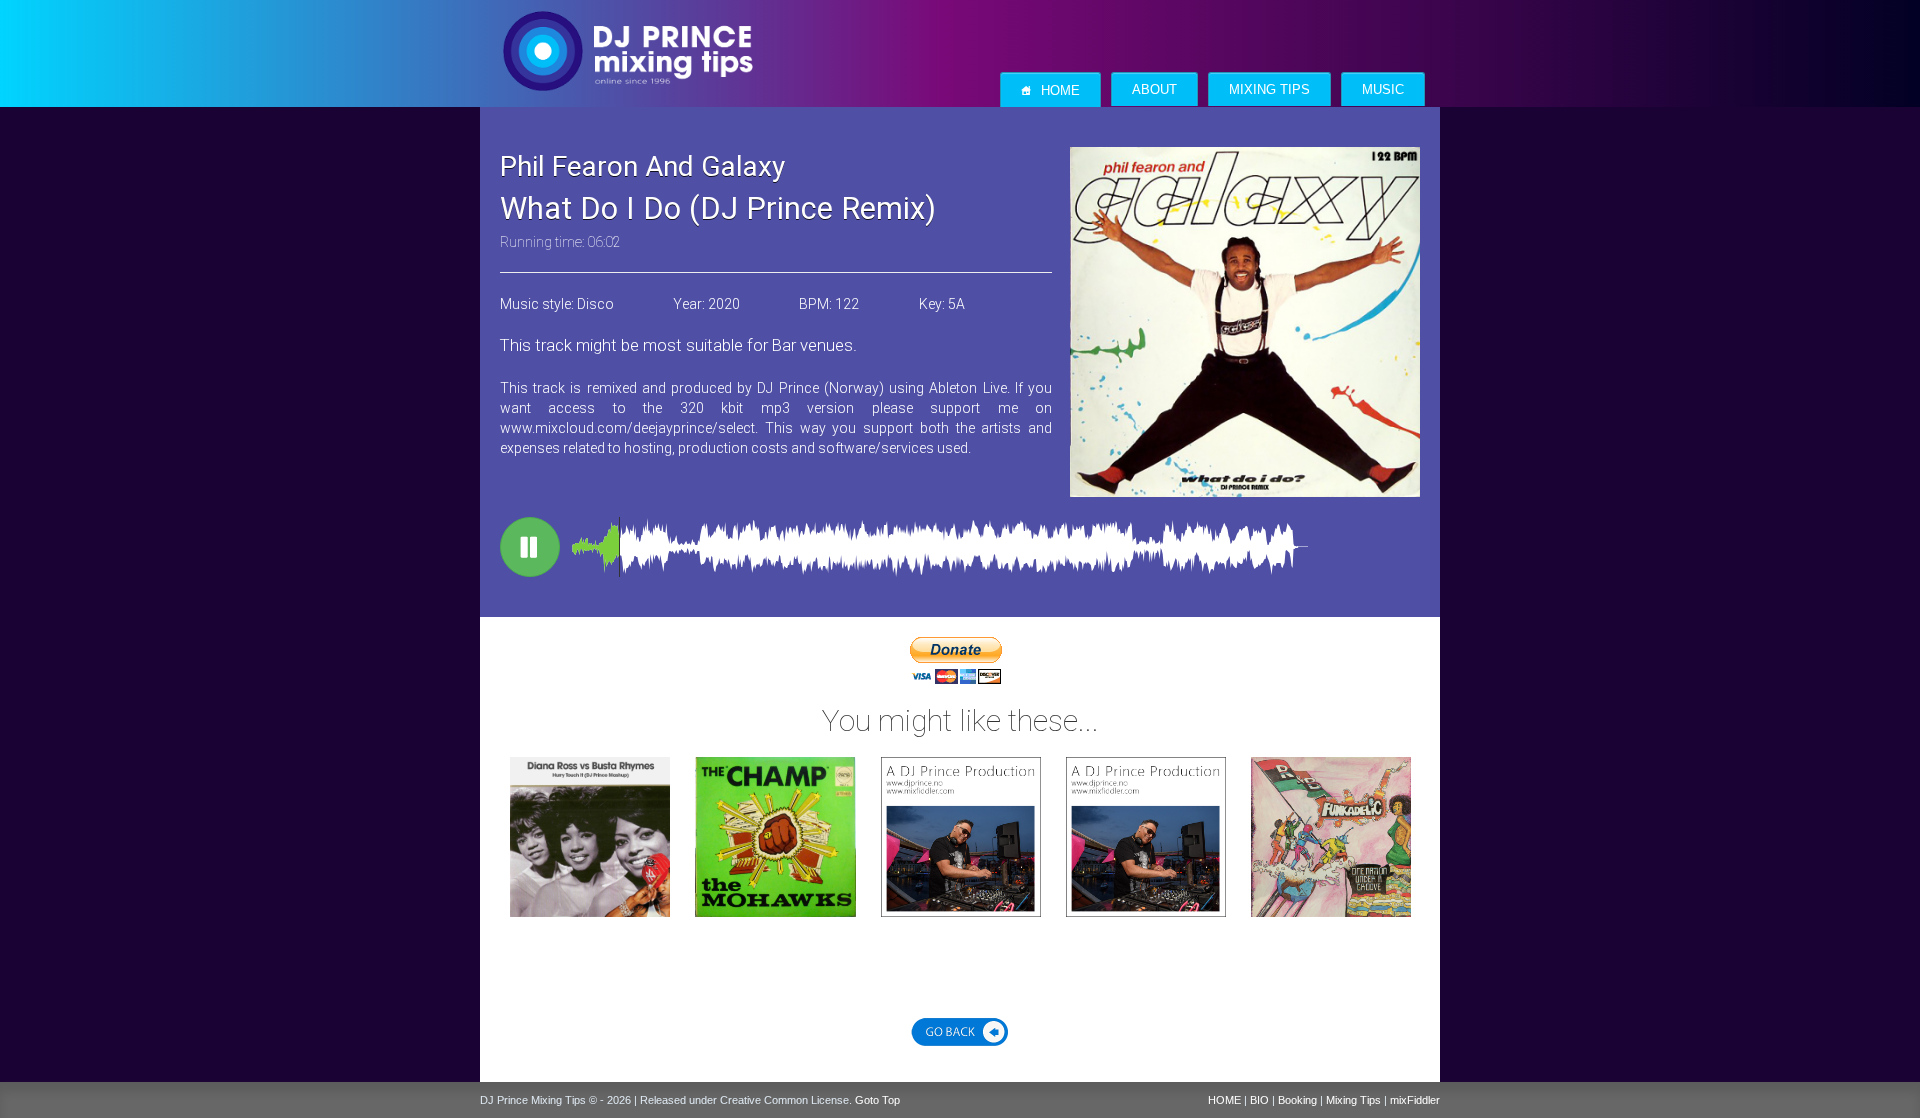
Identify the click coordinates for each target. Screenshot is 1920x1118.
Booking (1297, 1100)
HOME (1224, 1100)
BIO (1259, 1100)
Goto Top (877, 1100)
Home (1050, 90)
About (1154, 90)
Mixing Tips (1269, 90)
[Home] (627, 31)
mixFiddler (1415, 1100)
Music (1383, 90)
